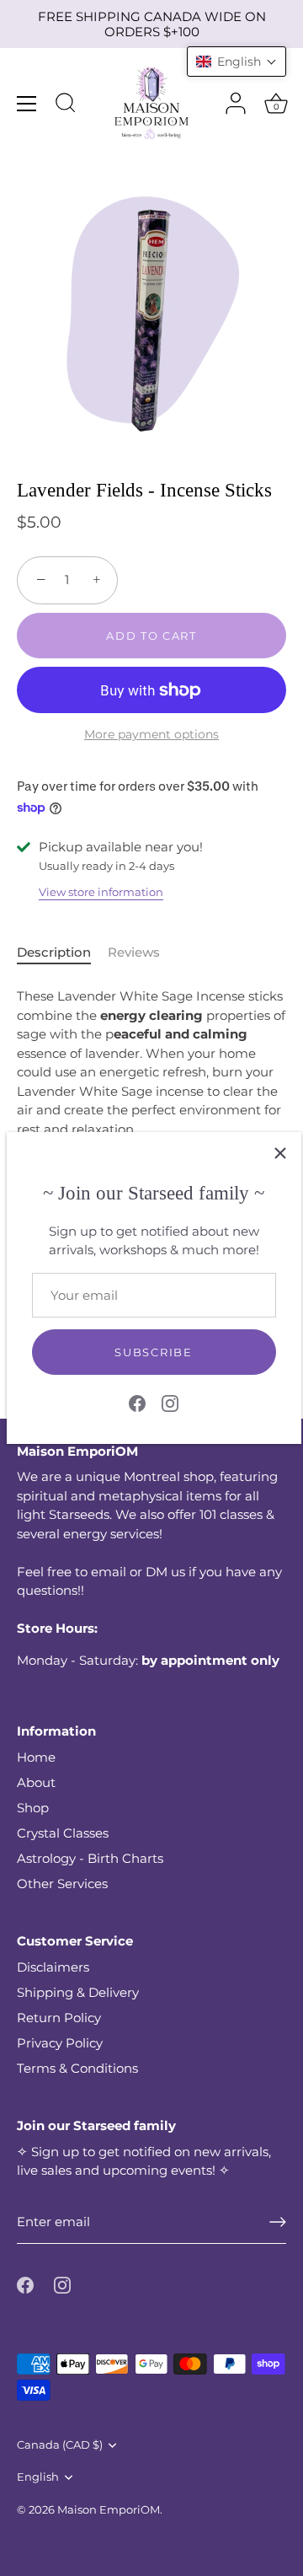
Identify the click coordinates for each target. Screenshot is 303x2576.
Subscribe (153, 1352)
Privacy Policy (60, 2043)
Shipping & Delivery (78, 1992)
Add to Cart (151, 636)
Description (54, 952)
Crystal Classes (63, 1833)
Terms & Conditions (77, 2068)
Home (36, 1757)
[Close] (280, 1153)
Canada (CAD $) (60, 2445)
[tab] (62, 953)
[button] (237, 62)
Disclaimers (53, 1967)
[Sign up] (278, 2222)
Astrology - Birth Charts (90, 1858)
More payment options (151, 734)
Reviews (134, 952)
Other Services (62, 1884)
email (109, 1572)
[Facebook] (137, 1402)
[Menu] (27, 104)
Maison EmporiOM (109, 2510)
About (36, 1782)
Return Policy (59, 2018)
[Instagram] (170, 1402)
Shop (33, 1808)
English (38, 2477)
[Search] (66, 105)
